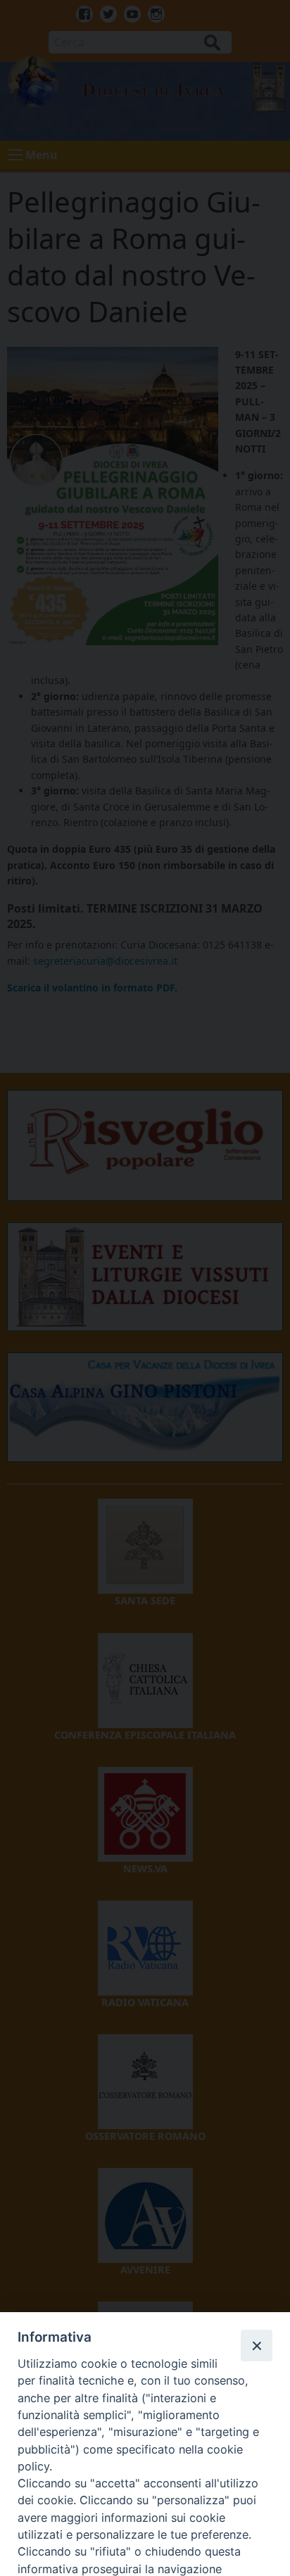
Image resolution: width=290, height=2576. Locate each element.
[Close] (256, 2345)
